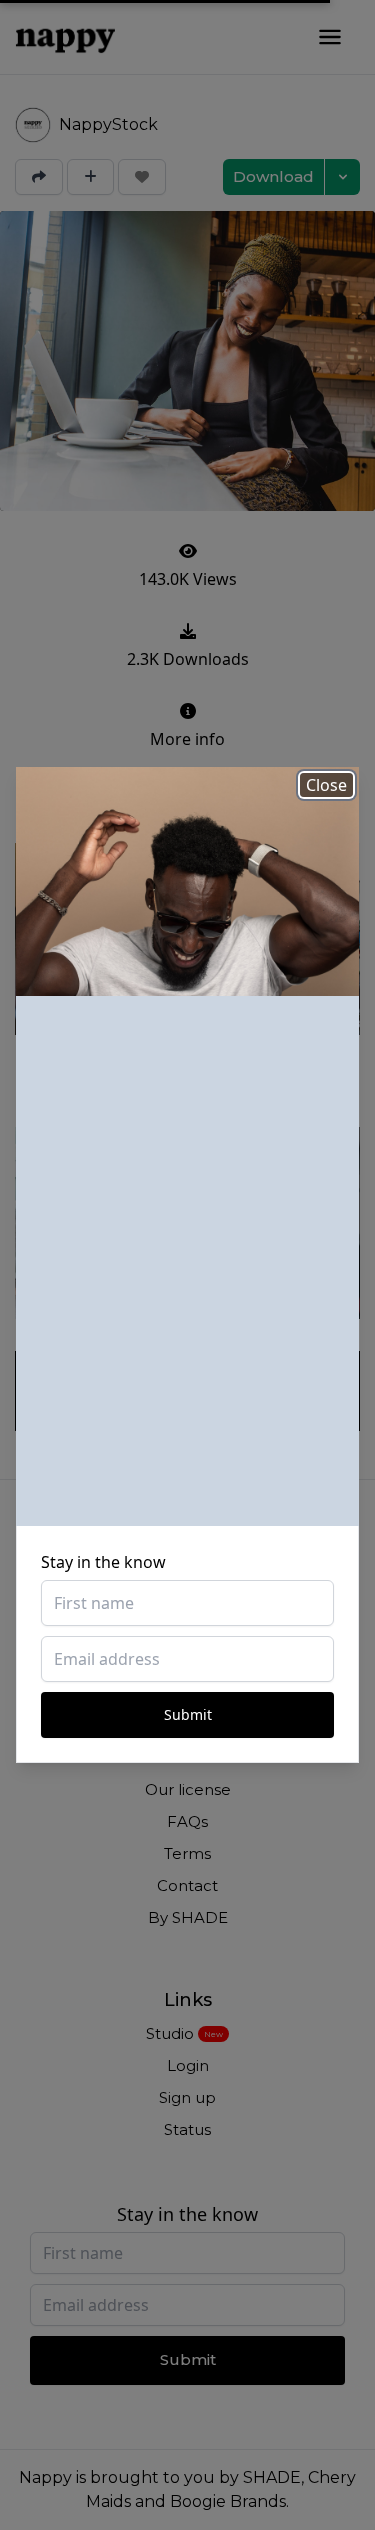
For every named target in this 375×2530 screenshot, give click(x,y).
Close (326, 785)
